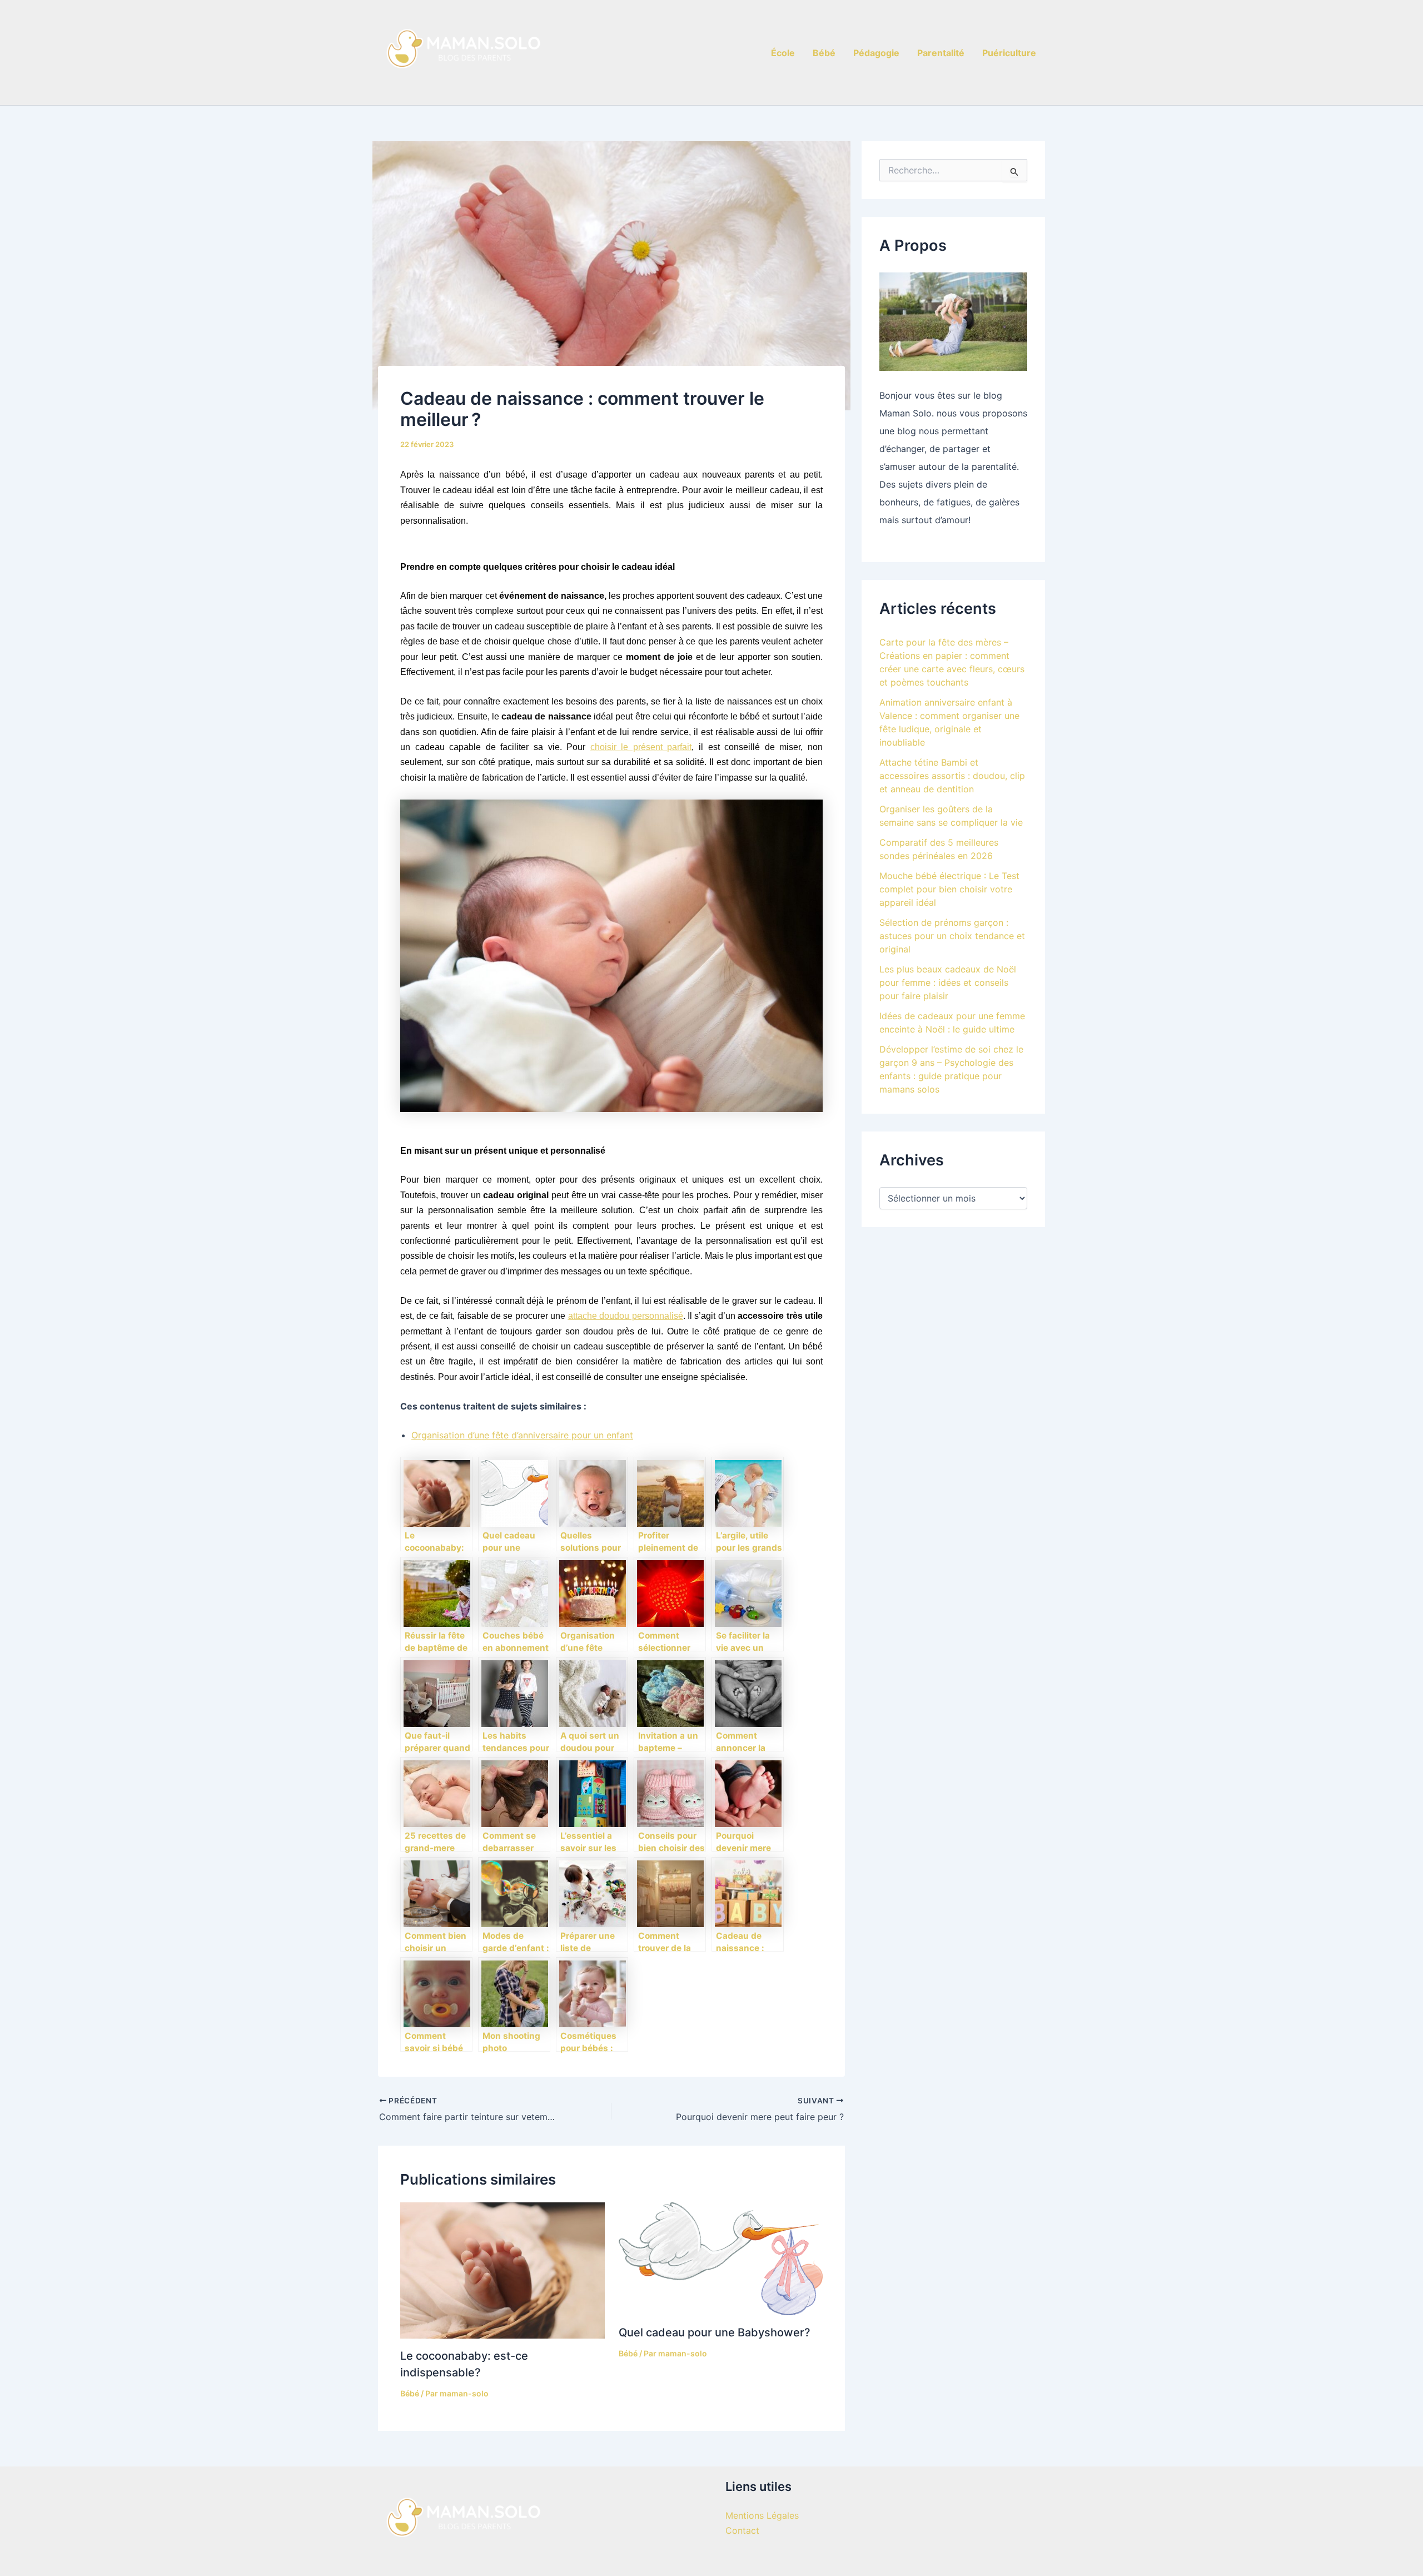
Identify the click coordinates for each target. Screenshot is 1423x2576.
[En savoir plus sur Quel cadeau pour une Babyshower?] (721, 2258)
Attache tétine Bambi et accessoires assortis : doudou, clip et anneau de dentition (952, 776)
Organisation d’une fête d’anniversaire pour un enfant (522, 1435)
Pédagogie (876, 53)
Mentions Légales (762, 2515)
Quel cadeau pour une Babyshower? (715, 2332)
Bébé (824, 53)
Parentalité (941, 53)
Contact (742, 2530)
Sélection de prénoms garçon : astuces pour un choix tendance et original (952, 936)
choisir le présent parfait (641, 747)
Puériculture (1009, 53)
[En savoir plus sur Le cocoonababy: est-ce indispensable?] (502, 2270)
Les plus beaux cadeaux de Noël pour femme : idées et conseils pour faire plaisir (948, 982)
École (783, 53)
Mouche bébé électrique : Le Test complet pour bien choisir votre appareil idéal (949, 889)
